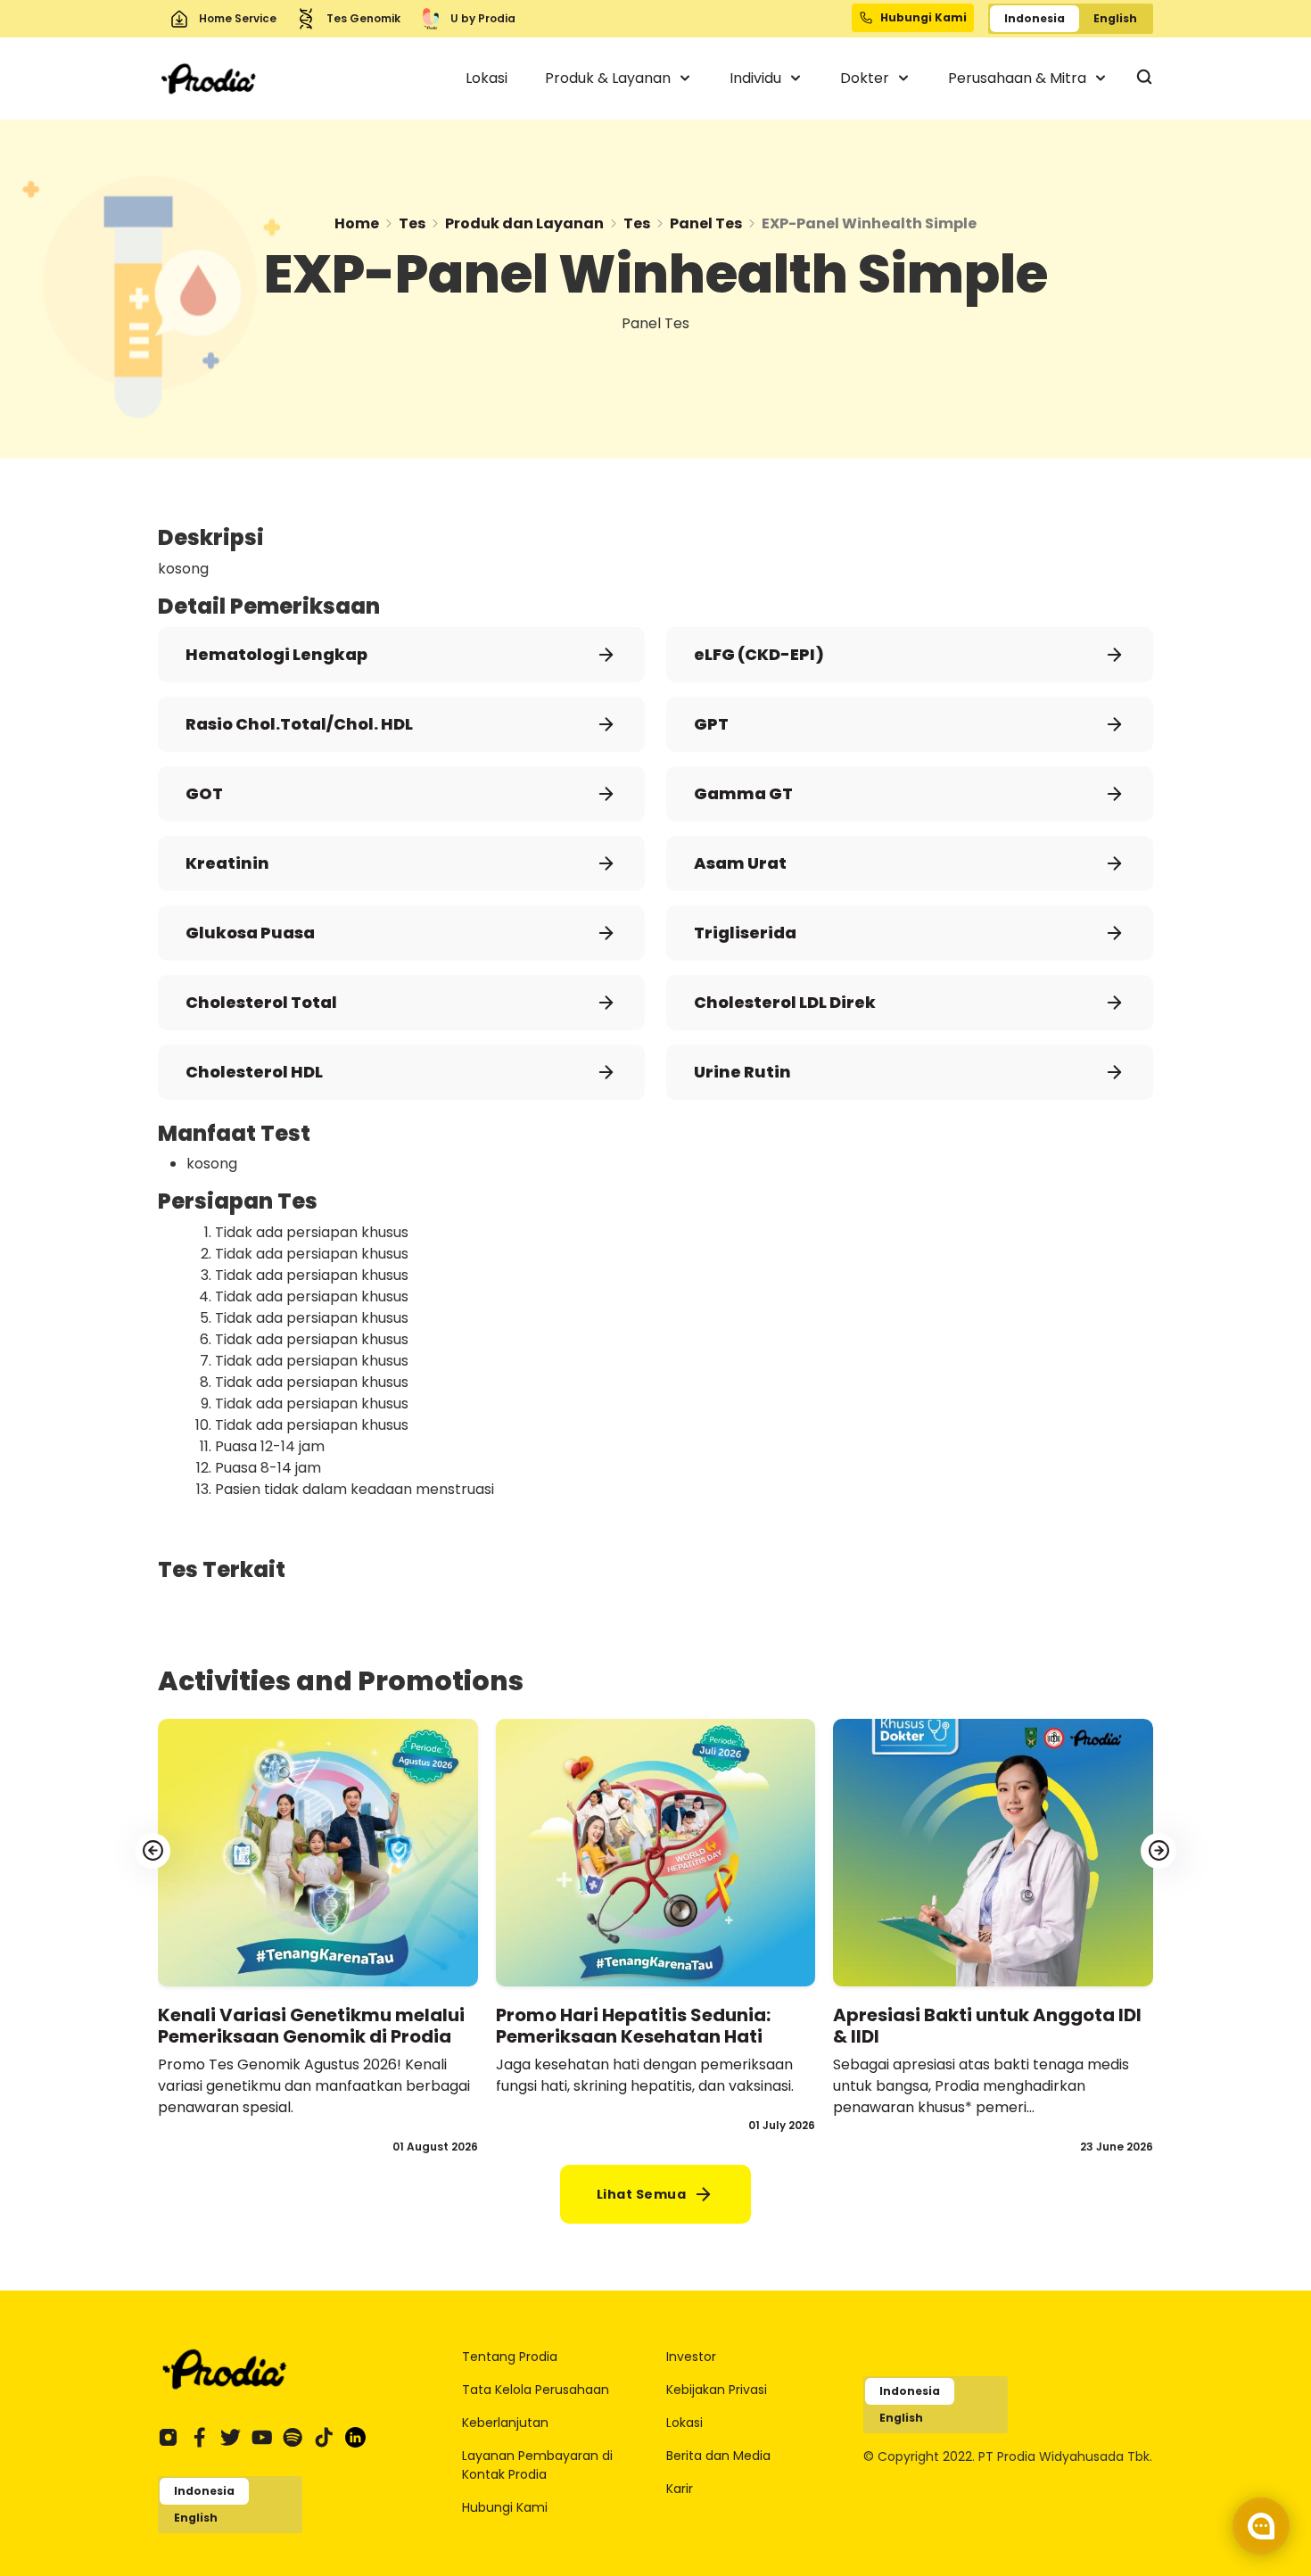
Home (357, 223)
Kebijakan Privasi (717, 2390)
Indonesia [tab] (1035, 18)
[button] (1158, 1851)
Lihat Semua (642, 2194)
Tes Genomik (363, 18)
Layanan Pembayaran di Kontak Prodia (537, 2465)
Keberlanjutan (505, 2423)
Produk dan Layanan (524, 223)
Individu (757, 78)
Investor (691, 2357)
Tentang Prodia (510, 2357)
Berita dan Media (718, 2456)
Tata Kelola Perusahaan (536, 2390)
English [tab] (1115, 18)
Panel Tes (706, 223)
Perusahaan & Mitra (1019, 78)
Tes (412, 223)
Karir (680, 2489)
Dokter (866, 78)
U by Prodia (483, 18)
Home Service (238, 18)
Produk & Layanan (610, 78)
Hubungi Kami (505, 2507)
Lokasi (486, 78)
